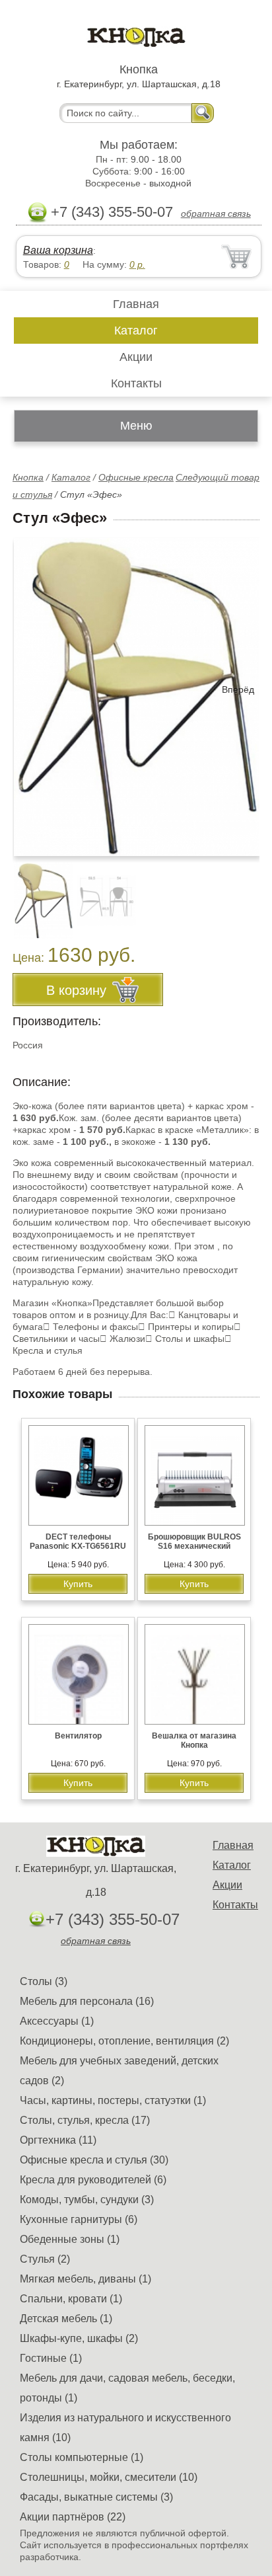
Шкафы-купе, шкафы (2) (79, 2338)
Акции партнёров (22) (73, 2517)
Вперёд (238, 689)
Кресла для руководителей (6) (93, 2180)
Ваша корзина (58, 250)
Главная (136, 304)
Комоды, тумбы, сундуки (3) (87, 2200)
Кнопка (28, 477)
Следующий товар (218, 477)
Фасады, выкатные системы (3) (96, 2497)
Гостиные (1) (51, 2358)
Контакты (136, 383)
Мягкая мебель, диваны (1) (85, 2279)
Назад (34, 689)
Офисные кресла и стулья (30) (94, 2160)
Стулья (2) (45, 2259)
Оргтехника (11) (58, 2140)
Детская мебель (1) (66, 2319)
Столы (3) (44, 1981)
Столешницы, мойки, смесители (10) (109, 2477)
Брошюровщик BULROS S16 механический (194, 1542)
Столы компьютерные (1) (82, 2457)
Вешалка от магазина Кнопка (194, 1740)
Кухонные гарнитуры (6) (79, 2219)
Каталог (136, 331)
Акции (136, 357)
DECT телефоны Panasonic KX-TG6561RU (78, 1542)
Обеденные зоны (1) (70, 2239)
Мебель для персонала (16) (87, 2001)
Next (245, 893)
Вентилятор (78, 1736)
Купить (78, 1584)
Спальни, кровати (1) (71, 2299)
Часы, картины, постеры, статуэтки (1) (113, 2100)
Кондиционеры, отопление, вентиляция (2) (124, 2041)
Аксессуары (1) (57, 2021)
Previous (37, 893)
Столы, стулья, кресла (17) (85, 2120)
